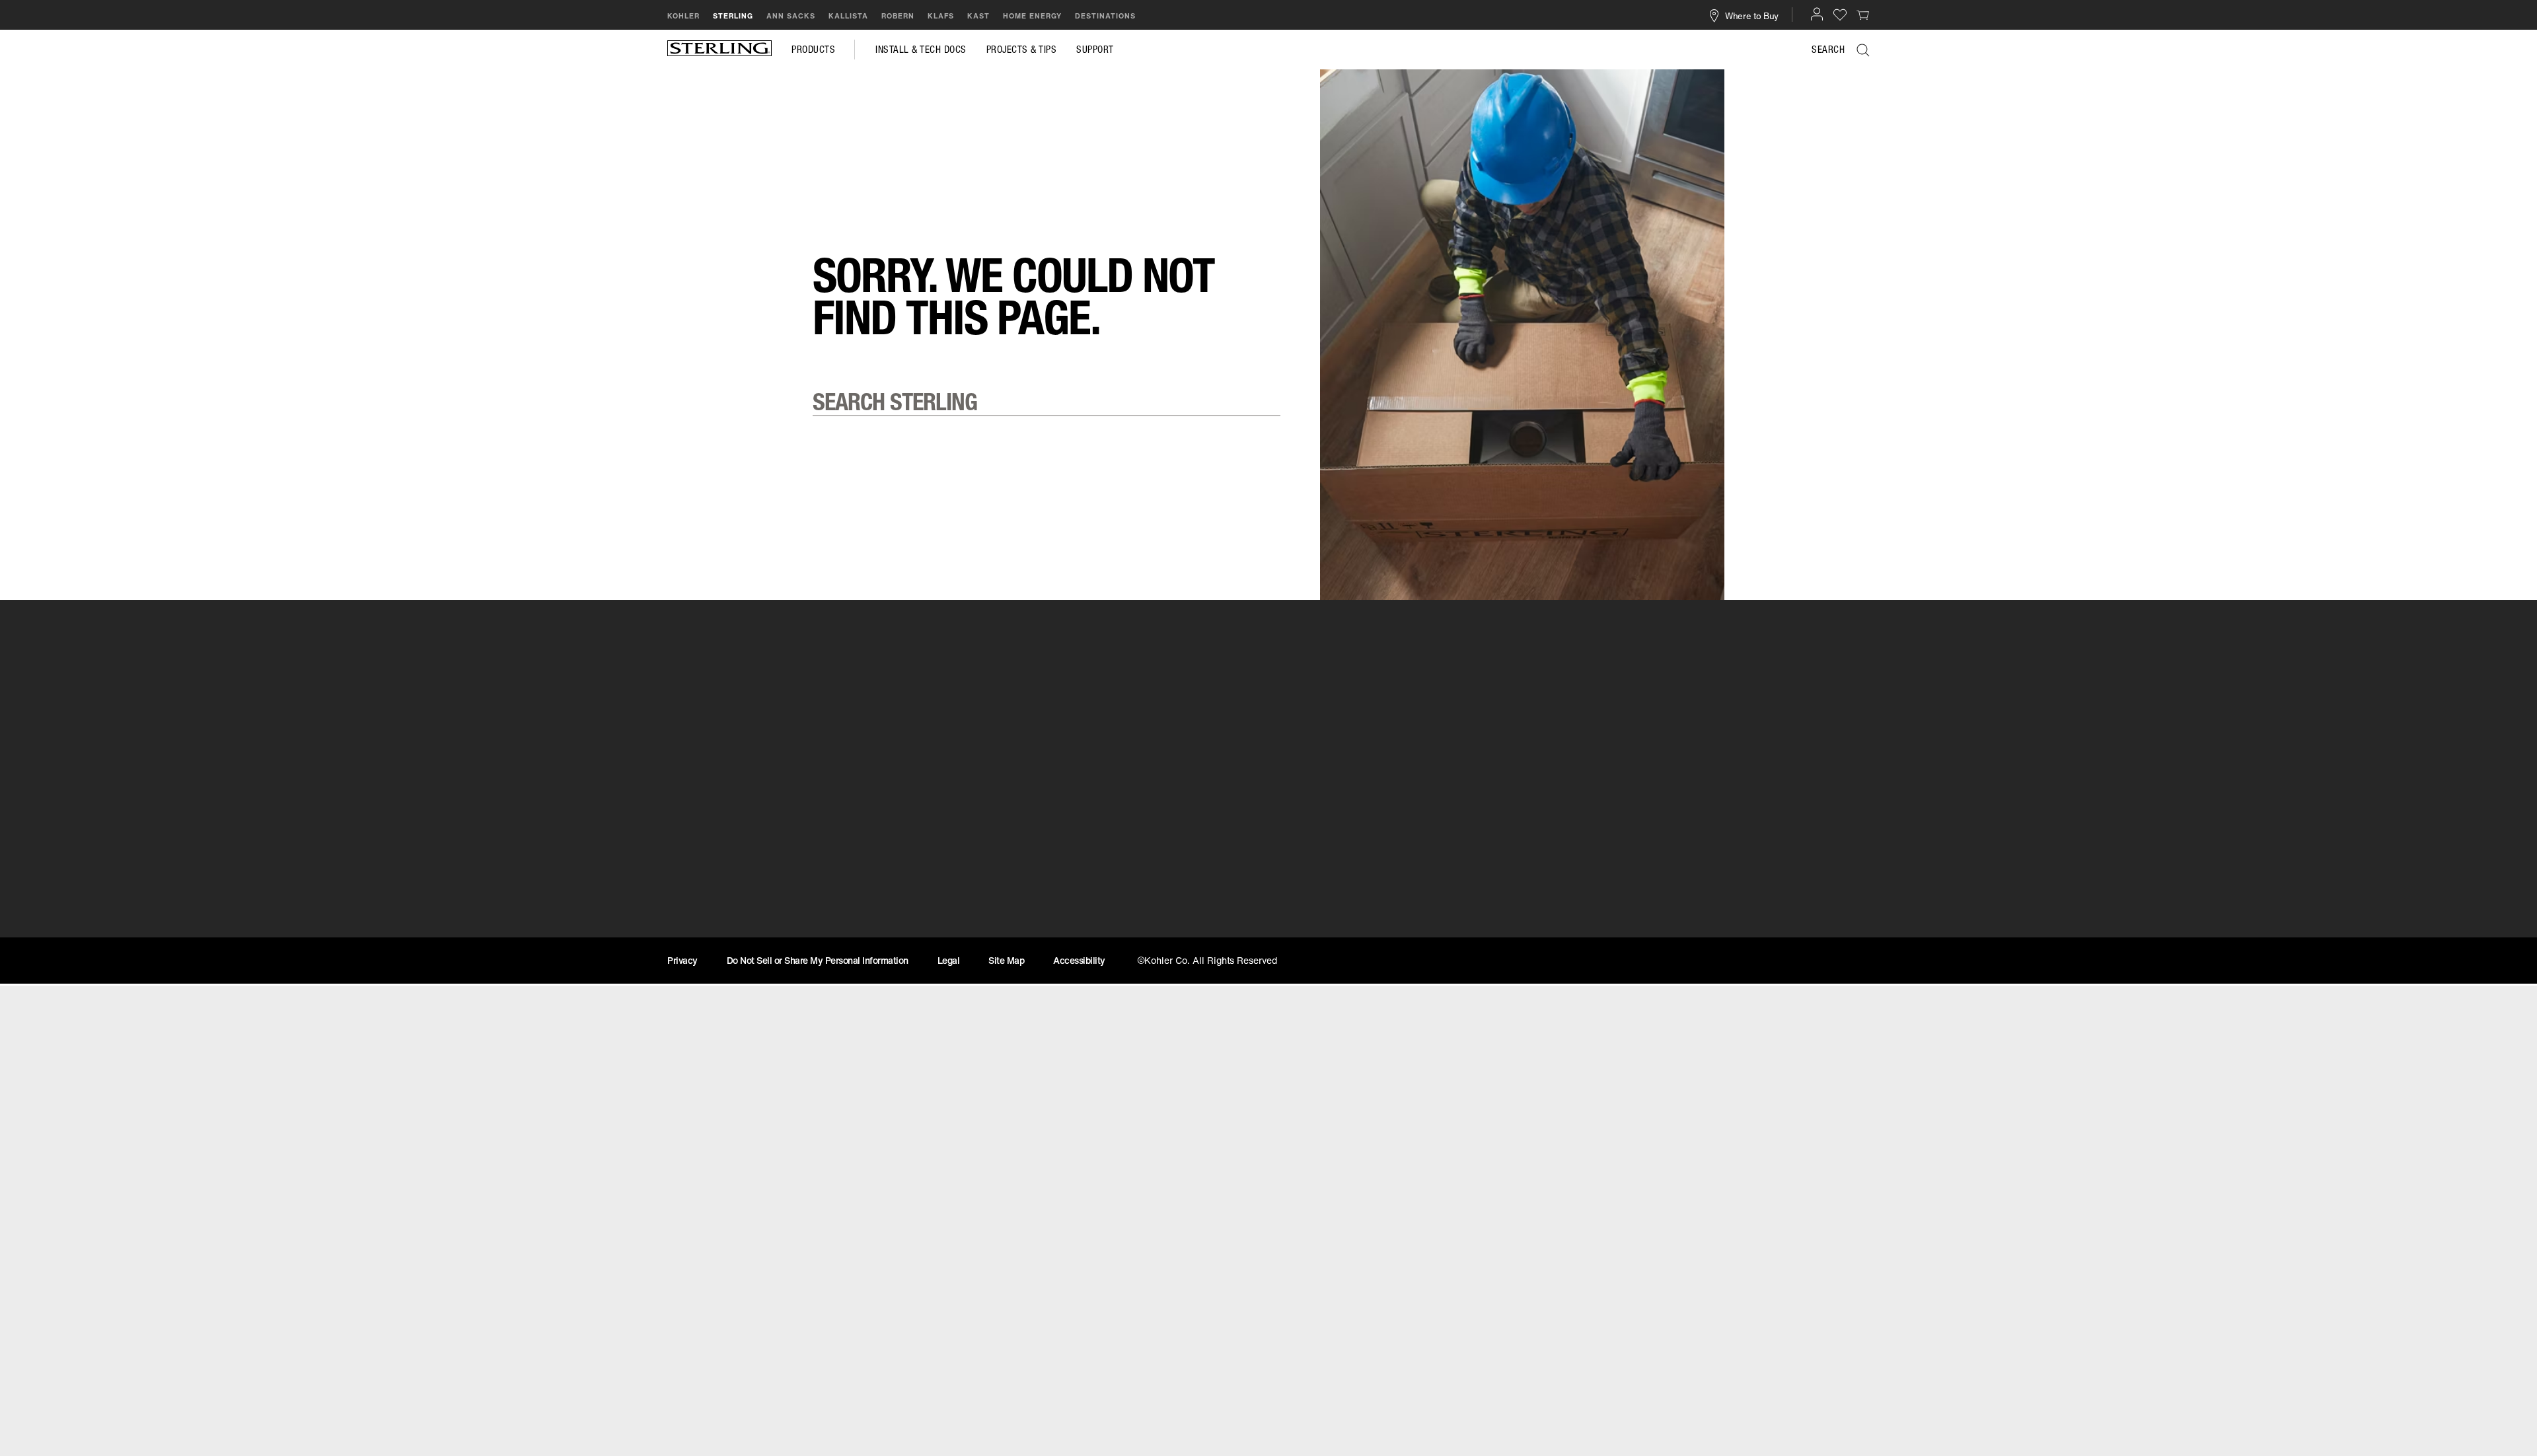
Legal (949, 960)
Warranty (996, 935)
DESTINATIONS (1105, 16)
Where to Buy (704, 912)
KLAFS (941, 16)
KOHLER (683, 16)
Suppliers (1302, 912)
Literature (1302, 935)
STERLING (733, 16)
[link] (1863, 15)
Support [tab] (1095, 50)
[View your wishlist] (1840, 14)
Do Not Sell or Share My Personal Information (818, 960)
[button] (1817, 14)
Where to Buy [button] (1752, 15)
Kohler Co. (1609, 935)
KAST (978, 16)
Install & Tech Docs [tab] (921, 50)
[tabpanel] (1268, 89)
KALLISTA (848, 16)
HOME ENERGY (1032, 16)
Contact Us (1001, 912)
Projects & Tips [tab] (1022, 50)
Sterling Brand (1620, 912)
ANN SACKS (791, 16)
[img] (719, 50)
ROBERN (898, 16)
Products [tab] (813, 50)
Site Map (1006, 960)
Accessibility (1079, 960)
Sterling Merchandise (724, 935)
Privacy (682, 960)
